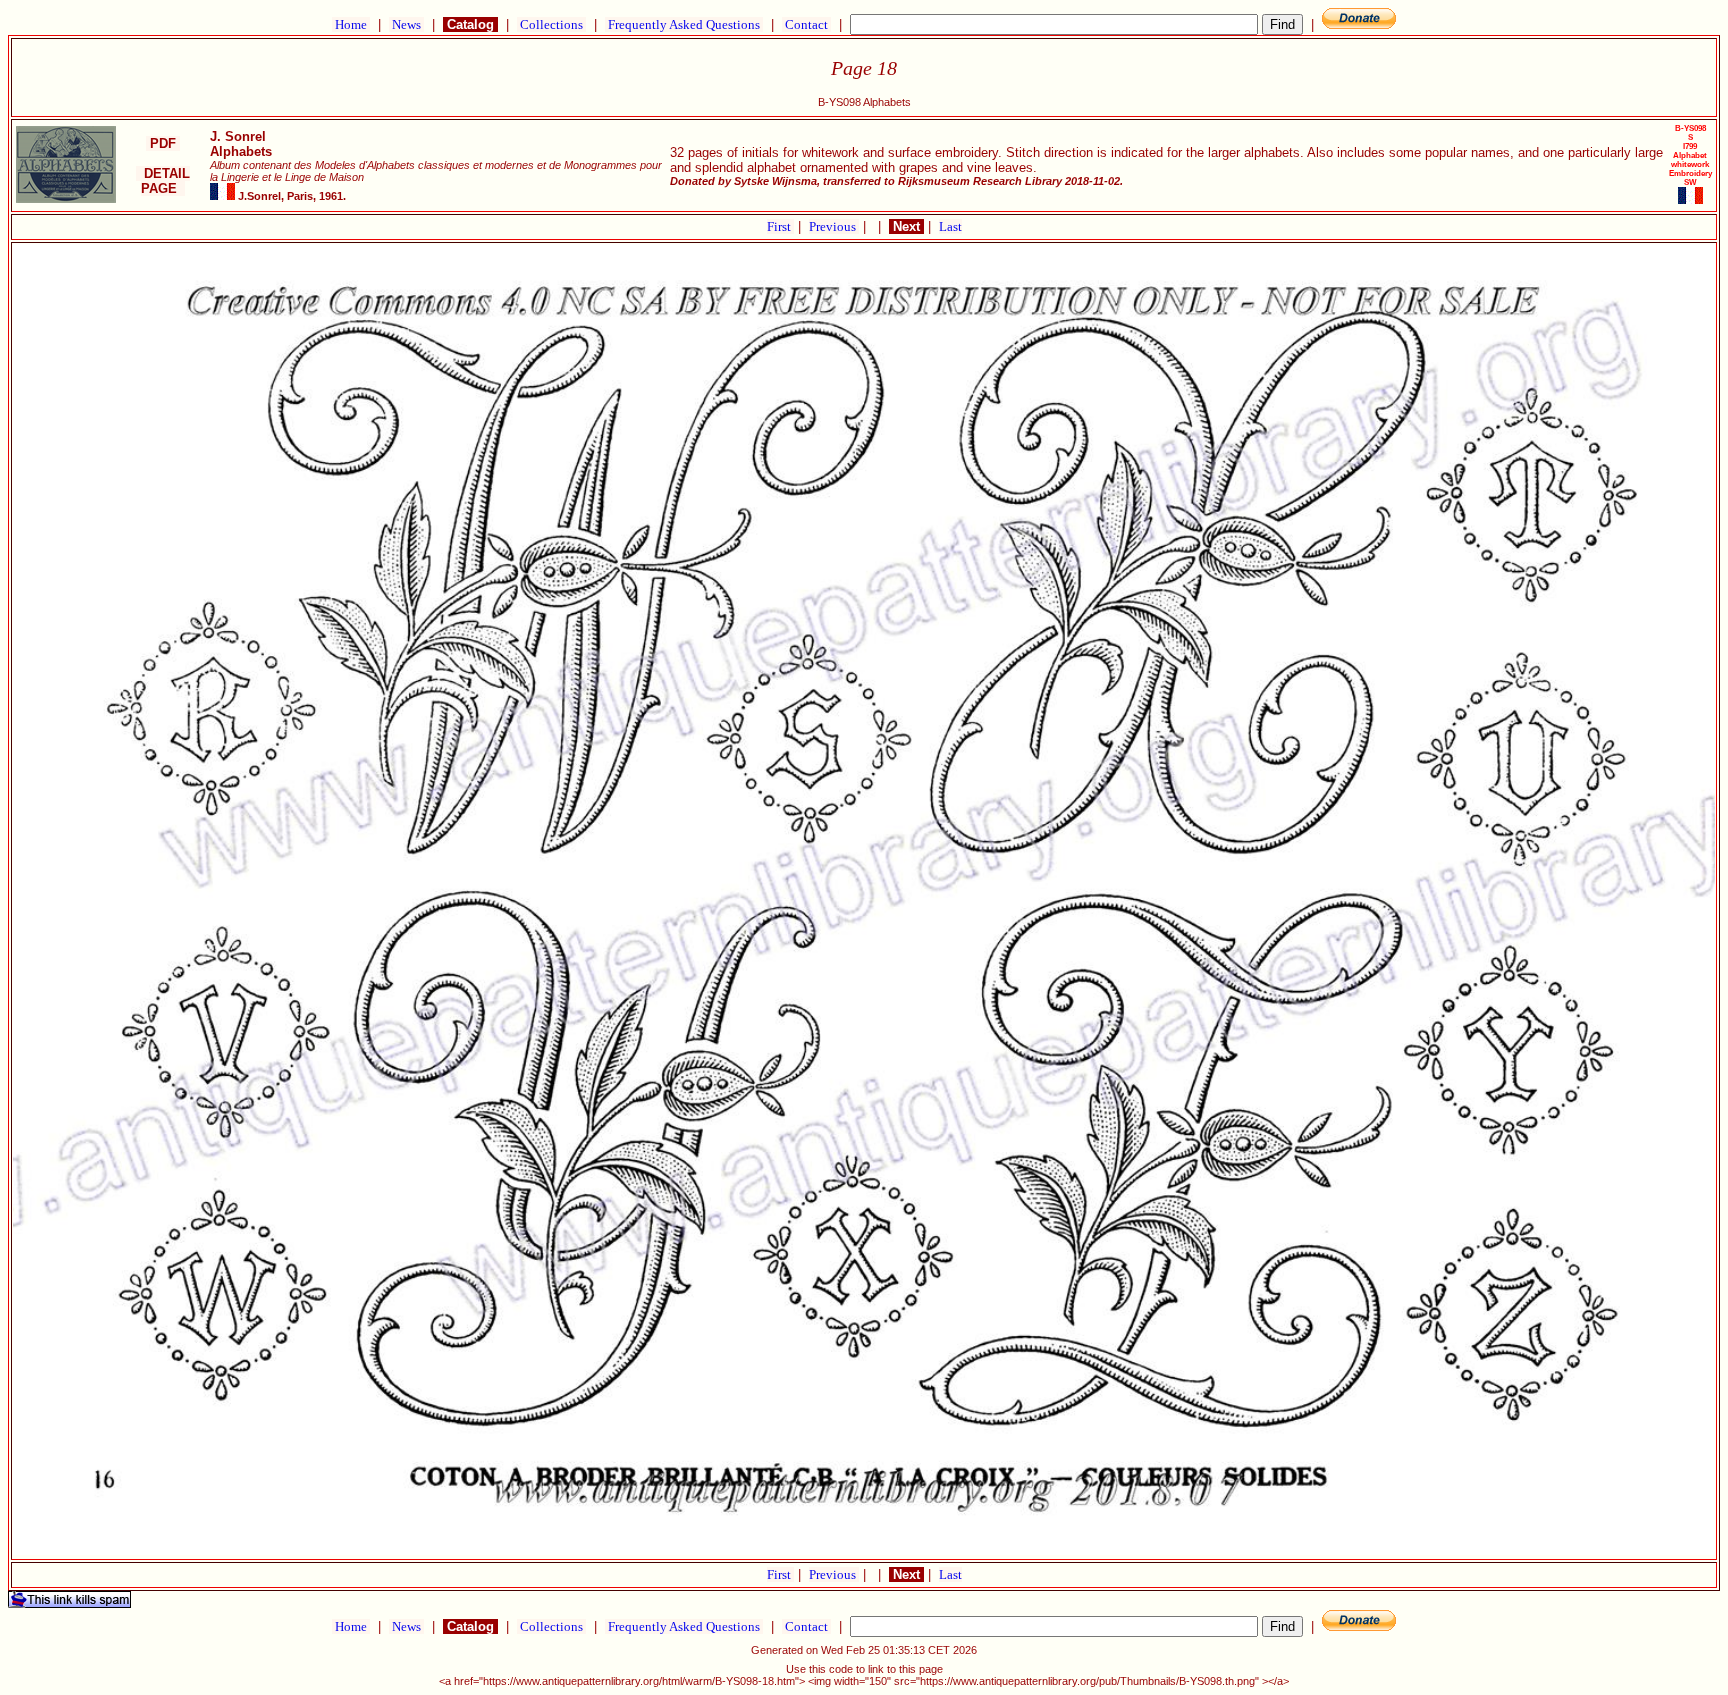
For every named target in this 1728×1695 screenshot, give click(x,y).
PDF (163, 143)
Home (351, 24)
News (406, 24)
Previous (834, 226)
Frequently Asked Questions (684, 24)
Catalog (470, 24)
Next (906, 226)
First (780, 226)
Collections (551, 24)
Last (950, 226)
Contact (806, 24)
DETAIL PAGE (163, 181)
